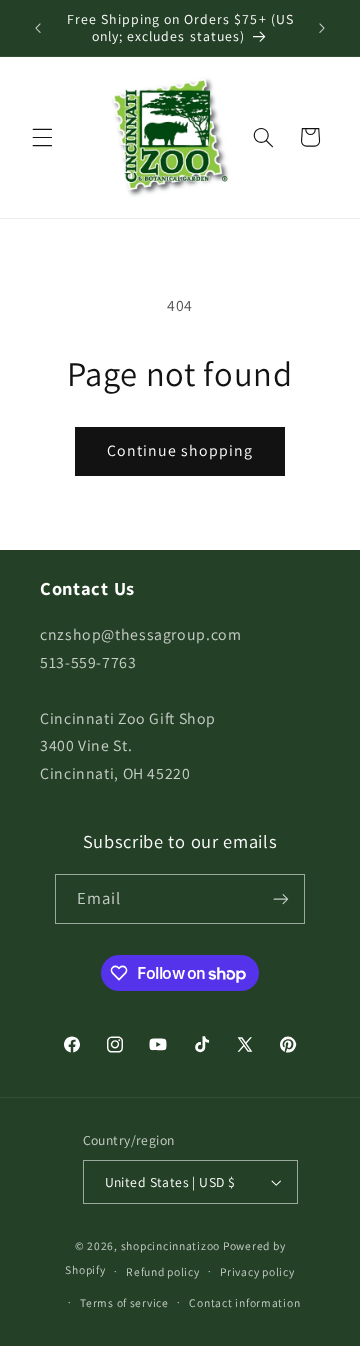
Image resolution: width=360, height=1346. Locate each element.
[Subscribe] (281, 898)
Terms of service (124, 1302)
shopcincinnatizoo (171, 1245)
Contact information (244, 1302)
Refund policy (163, 1271)
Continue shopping (180, 450)
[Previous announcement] (38, 28)
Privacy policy (257, 1271)
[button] (42, 137)
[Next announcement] (322, 28)
